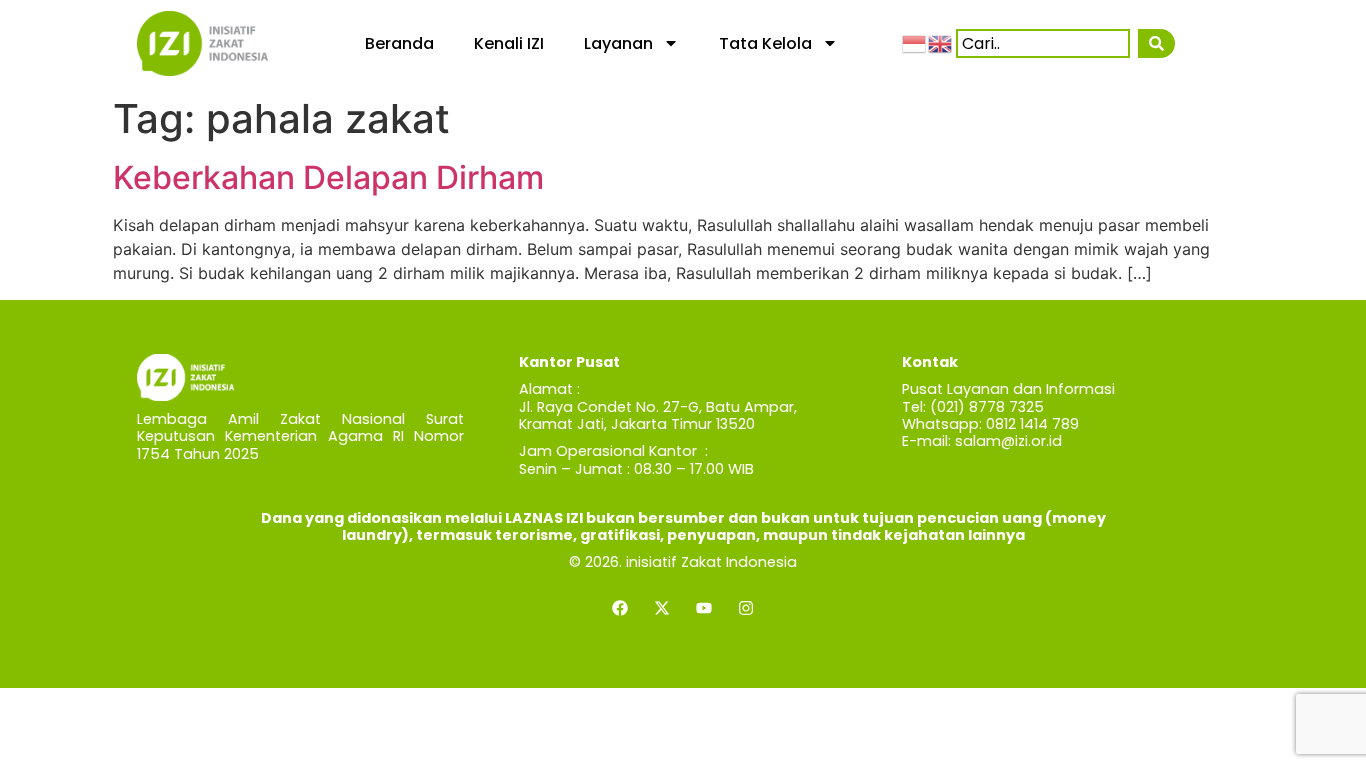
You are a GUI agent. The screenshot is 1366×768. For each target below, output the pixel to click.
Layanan (618, 43)
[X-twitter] (662, 608)
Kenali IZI (509, 43)
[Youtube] (704, 608)
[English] (941, 43)
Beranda (399, 43)
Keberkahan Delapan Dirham (328, 177)
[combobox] (1043, 43)
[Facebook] (620, 608)
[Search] (1156, 43)
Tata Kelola (765, 43)
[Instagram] (746, 608)
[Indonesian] (915, 43)
